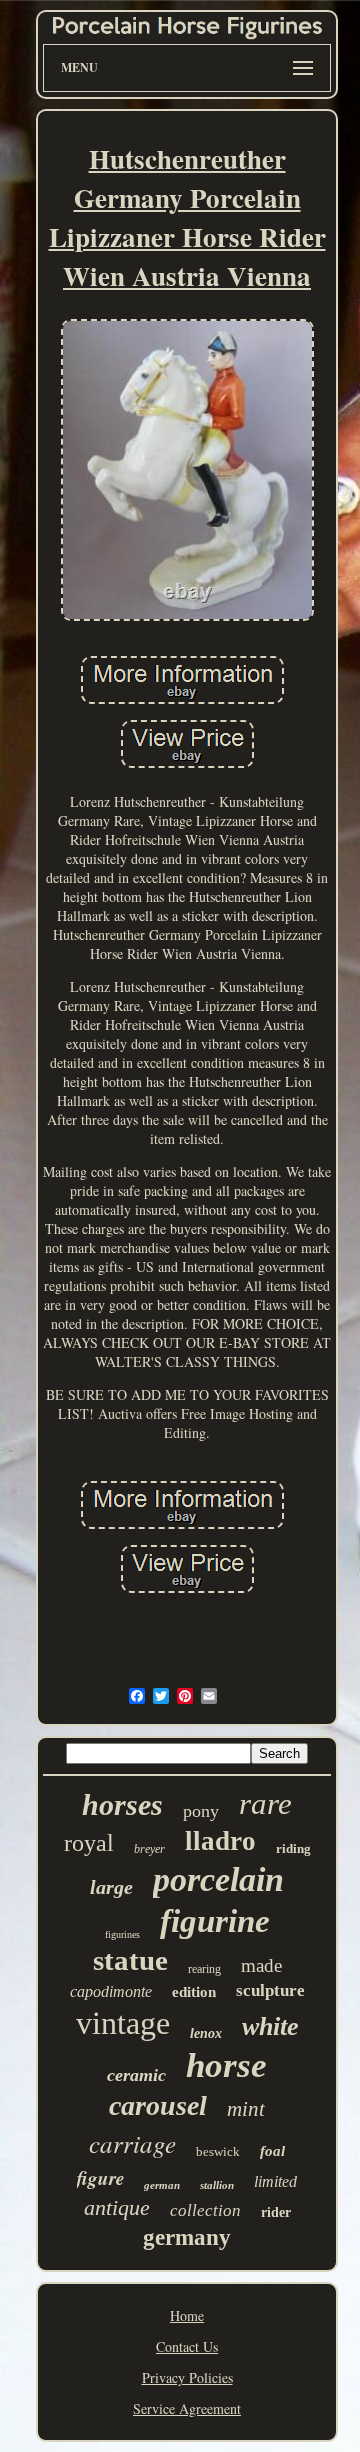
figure (100, 2177)
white (270, 2026)
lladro (220, 1841)
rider (276, 2212)
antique (117, 2207)
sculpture (270, 1990)
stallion (217, 2185)
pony (201, 1811)
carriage (132, 2143)
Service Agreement (187, 2408)
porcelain (218, 1879)
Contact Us (187, 2346)
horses (122, 1804)
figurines (122, 1934)
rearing (204, 1969)
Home (187, 2315)
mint (246, 2109)
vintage (123, 2023)
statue (130, 1960)
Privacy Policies (187, 2377)
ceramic (136, 2075)
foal (272, 2151)
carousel (158, 2105)
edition (194, 1992)
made (261, 1965)
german (162, 2185)
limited (275, 2181)
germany (187, 2237)
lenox (206, 2033)
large (111, 1887)
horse (226, 2065)
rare (265, 1803)
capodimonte (111, 1991)
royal (89, 1843)
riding (293, 1848)
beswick (218, 2151)
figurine (215, 1921)
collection (205, 2210)
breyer (149, 1849)
